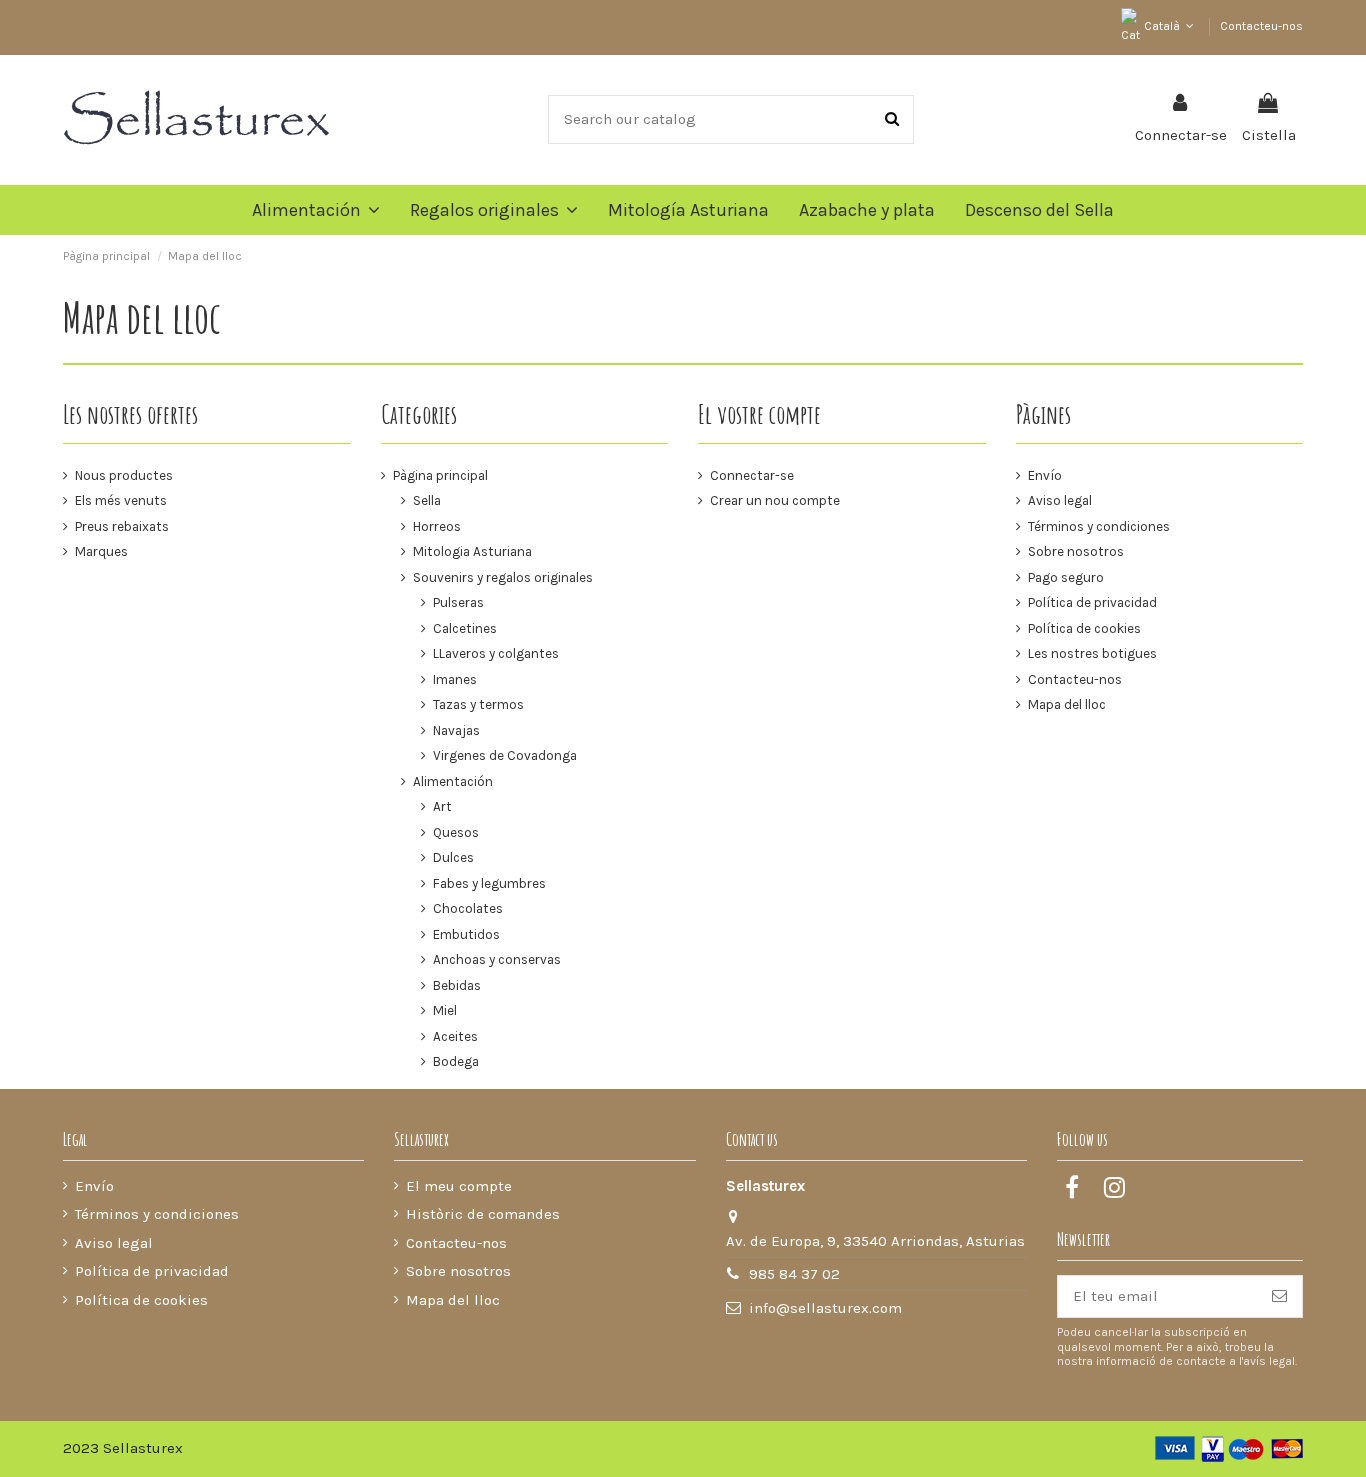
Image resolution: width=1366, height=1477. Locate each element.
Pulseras (458, 602)
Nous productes (124, 475)
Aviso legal (1060, 500)
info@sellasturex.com (825, 1308)
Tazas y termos (478, 704)
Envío (1045, 475)
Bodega (456, 1061)
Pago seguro (1066, 577)
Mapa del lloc (1067, 704)
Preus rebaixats (122, 526)
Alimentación (453, 781)
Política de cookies (1084, 628)
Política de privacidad (1092, 602)
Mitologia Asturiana (472, 551)
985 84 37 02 (794, 1274)
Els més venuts (121, 500)
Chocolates (468, 908)
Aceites (455, 1036)
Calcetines (465, 628)
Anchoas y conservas (497, 959)
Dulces (453, 857)
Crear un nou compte (775, 500)
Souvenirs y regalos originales (503, 577)
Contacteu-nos (1261, 26)
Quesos (456, 832)
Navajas (456, 730)
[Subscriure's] (1279, 1296)
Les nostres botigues (1092, 653)
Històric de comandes (483, 1214)
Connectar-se (752, 475)
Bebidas (457, 985)
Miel (445, 1010)
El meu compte (459, 1186)
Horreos (437, 526)
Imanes (455, 679)
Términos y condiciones (1099, 526)
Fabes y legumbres (489, 883)
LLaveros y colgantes (496, 653)
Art (442, 806)
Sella (427, 500)
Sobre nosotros (1076, 551)
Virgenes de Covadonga (505, 755)
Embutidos (466, 934)
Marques (101, 551)
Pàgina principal (440, 475)
